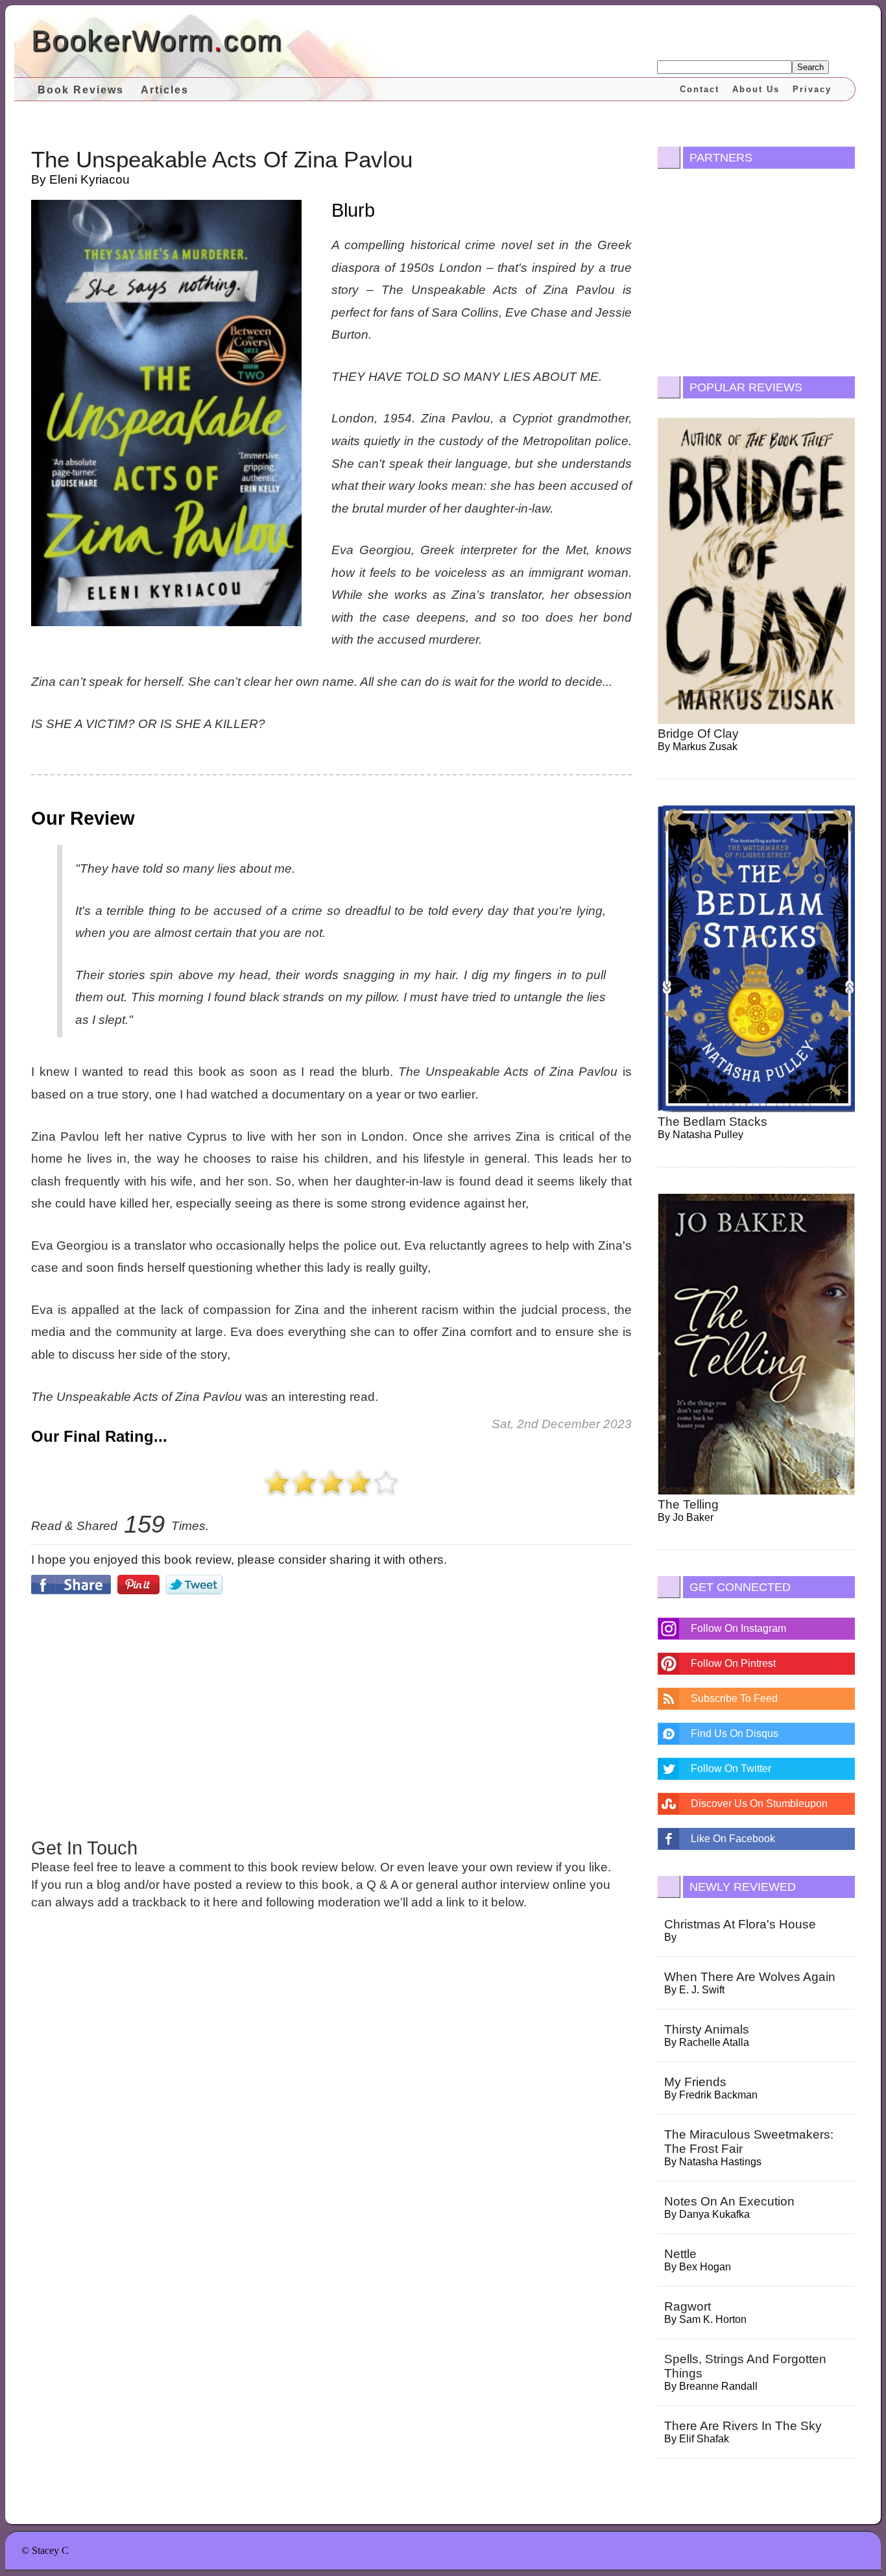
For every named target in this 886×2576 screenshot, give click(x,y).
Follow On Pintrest (733, 1663)
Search (810, 67)
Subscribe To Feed (734, 1698)
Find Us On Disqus (735, 1733)
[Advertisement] (331, 1714)
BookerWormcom (157, 41)
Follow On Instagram (738, 1628)
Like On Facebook (733, 1839)
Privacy (812, 89)
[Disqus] (331, 2100)
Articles (165, 90)
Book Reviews (81, 90)
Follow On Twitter (731, 1768)
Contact (700, 89)
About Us (756, 89)
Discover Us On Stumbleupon (759, 1804)
